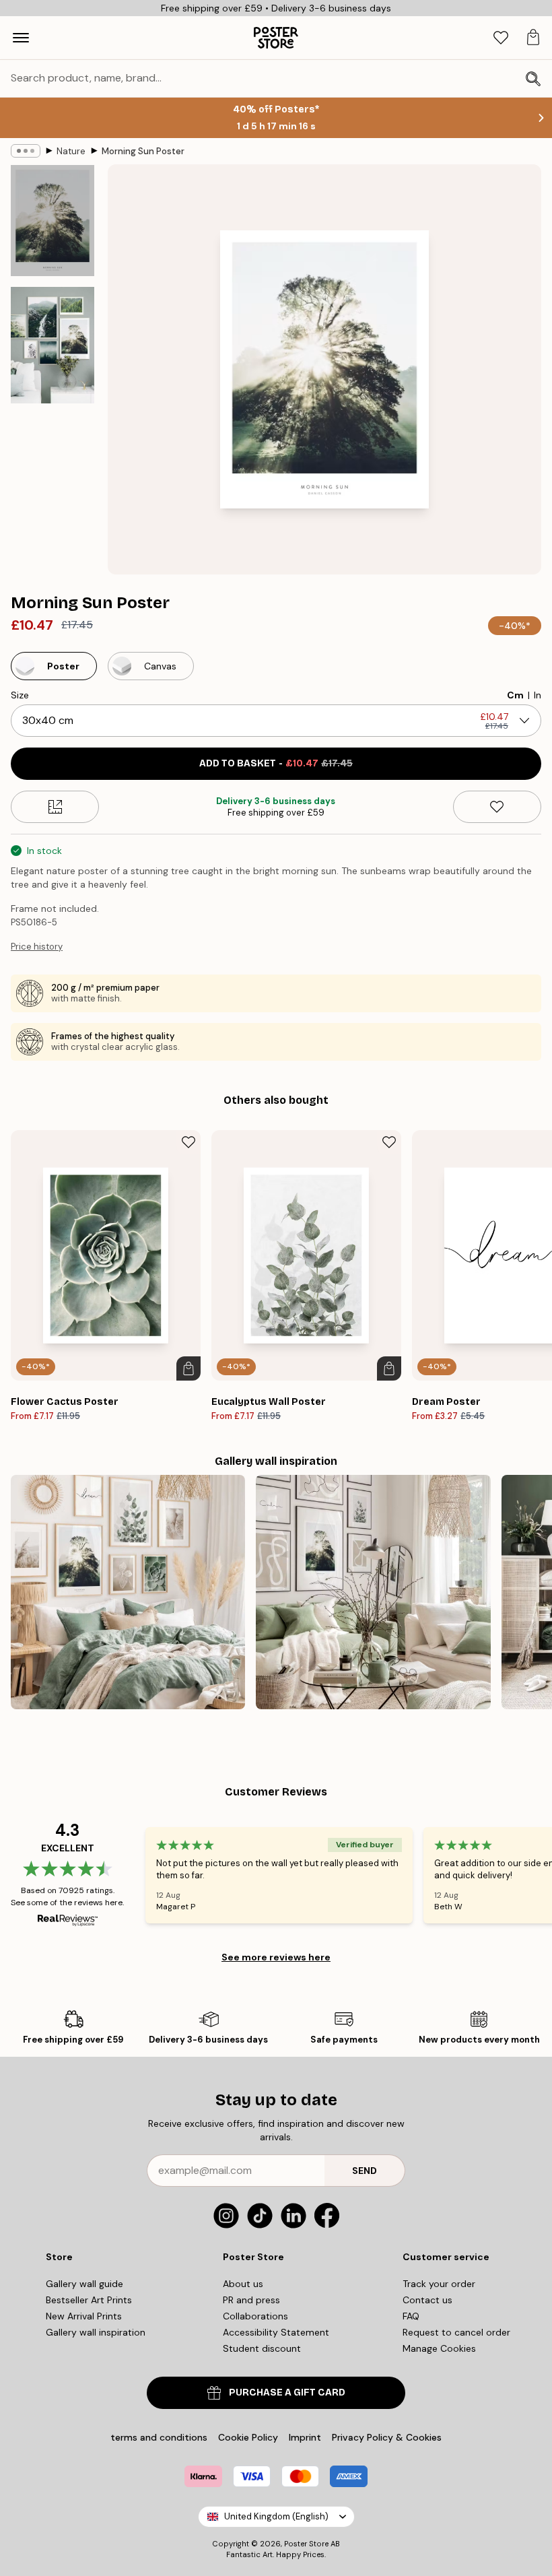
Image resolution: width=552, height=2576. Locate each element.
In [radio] (538, 695)
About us (243, 2284)
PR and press (251, 2300)
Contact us (427, 2300)
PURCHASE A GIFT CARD (287, 2392)
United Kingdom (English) (276, 2516)
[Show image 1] (53, 221)
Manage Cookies (439, 2348)
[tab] (501, 38)
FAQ (411, 2316)
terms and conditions (159, 2437)
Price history (37, 947)
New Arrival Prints (84, 2316)
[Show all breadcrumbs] (26, 151)
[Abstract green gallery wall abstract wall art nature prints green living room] (373, 1592)
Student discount (262, 2348)
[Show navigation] (21, 38)
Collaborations (255, 2316)
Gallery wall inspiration (96, 2332)
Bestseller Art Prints (89, 2300)
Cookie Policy (248, 2437)
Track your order (439, 2284)
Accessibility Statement (276, 2332)
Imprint (305, 2437)
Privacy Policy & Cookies (387, 2437)
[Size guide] (55, 807)
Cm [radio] (515, 695)
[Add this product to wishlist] (497, 807)
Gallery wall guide (84, 2284)
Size (20, 695)
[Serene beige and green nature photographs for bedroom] (128, 1592)
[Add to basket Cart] (188, 1368)
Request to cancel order (456, 2332)
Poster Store (306, 2544)
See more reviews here (276, 1957)
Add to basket (276, 763)
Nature (71, 151)
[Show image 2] (53, 345)
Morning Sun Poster (143, 151)
